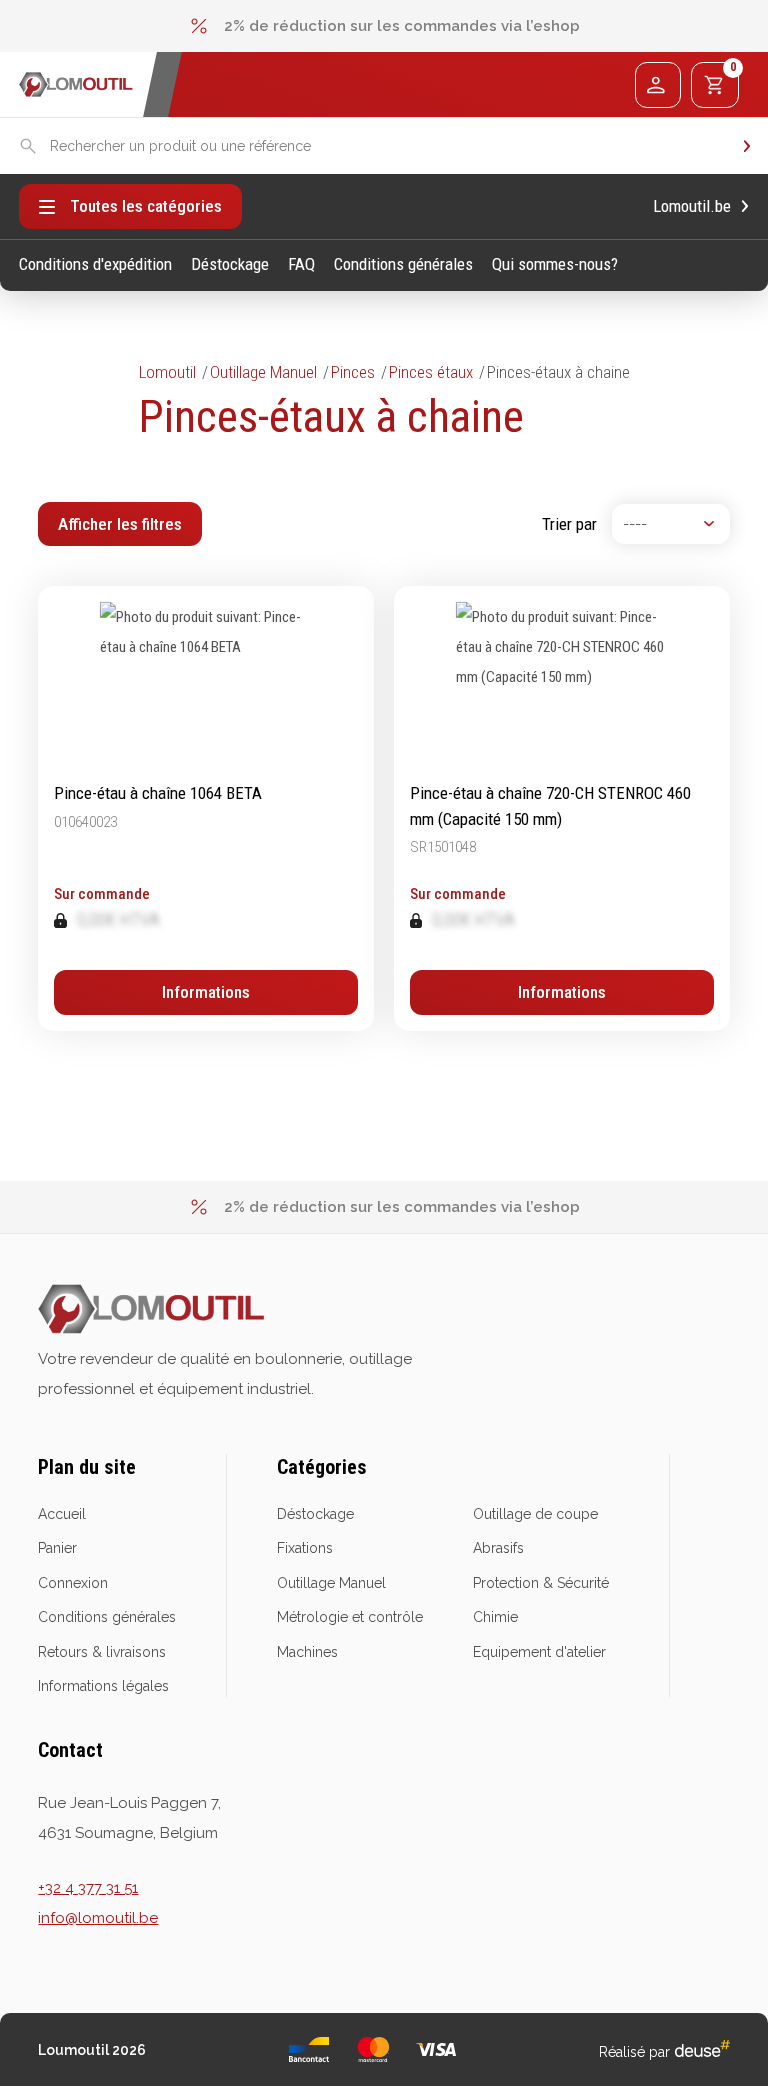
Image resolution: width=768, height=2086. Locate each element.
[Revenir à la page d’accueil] (76, 84)
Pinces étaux (431, 372)
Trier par (569, 524)
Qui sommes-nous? (555, 264)
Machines (307, 1652)
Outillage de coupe (535, 1514)
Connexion (73, 1583)
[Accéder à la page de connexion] (658, 85)
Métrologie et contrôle (350, 1617)
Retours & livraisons (102, 1652)
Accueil (62, 1514)
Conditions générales (403, 264)
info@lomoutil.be (98, 1918)
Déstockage (230, 264)
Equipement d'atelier (539, 1652)
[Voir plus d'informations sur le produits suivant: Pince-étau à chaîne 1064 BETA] (206, 808)
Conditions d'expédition (95, 264)
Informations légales (103, 1686)
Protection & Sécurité (541, 1583)
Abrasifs (498, 1548)
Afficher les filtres (120, 524)
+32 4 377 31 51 (88, 1888)
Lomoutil (167, 372)
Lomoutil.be (692, 206)
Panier (57, 1548)
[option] (384, 26)
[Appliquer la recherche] (747, 146)
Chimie (495, 1617)
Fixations (305, 1548)
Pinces (353, 372)
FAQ (301, 264)
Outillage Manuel (263, 372)
